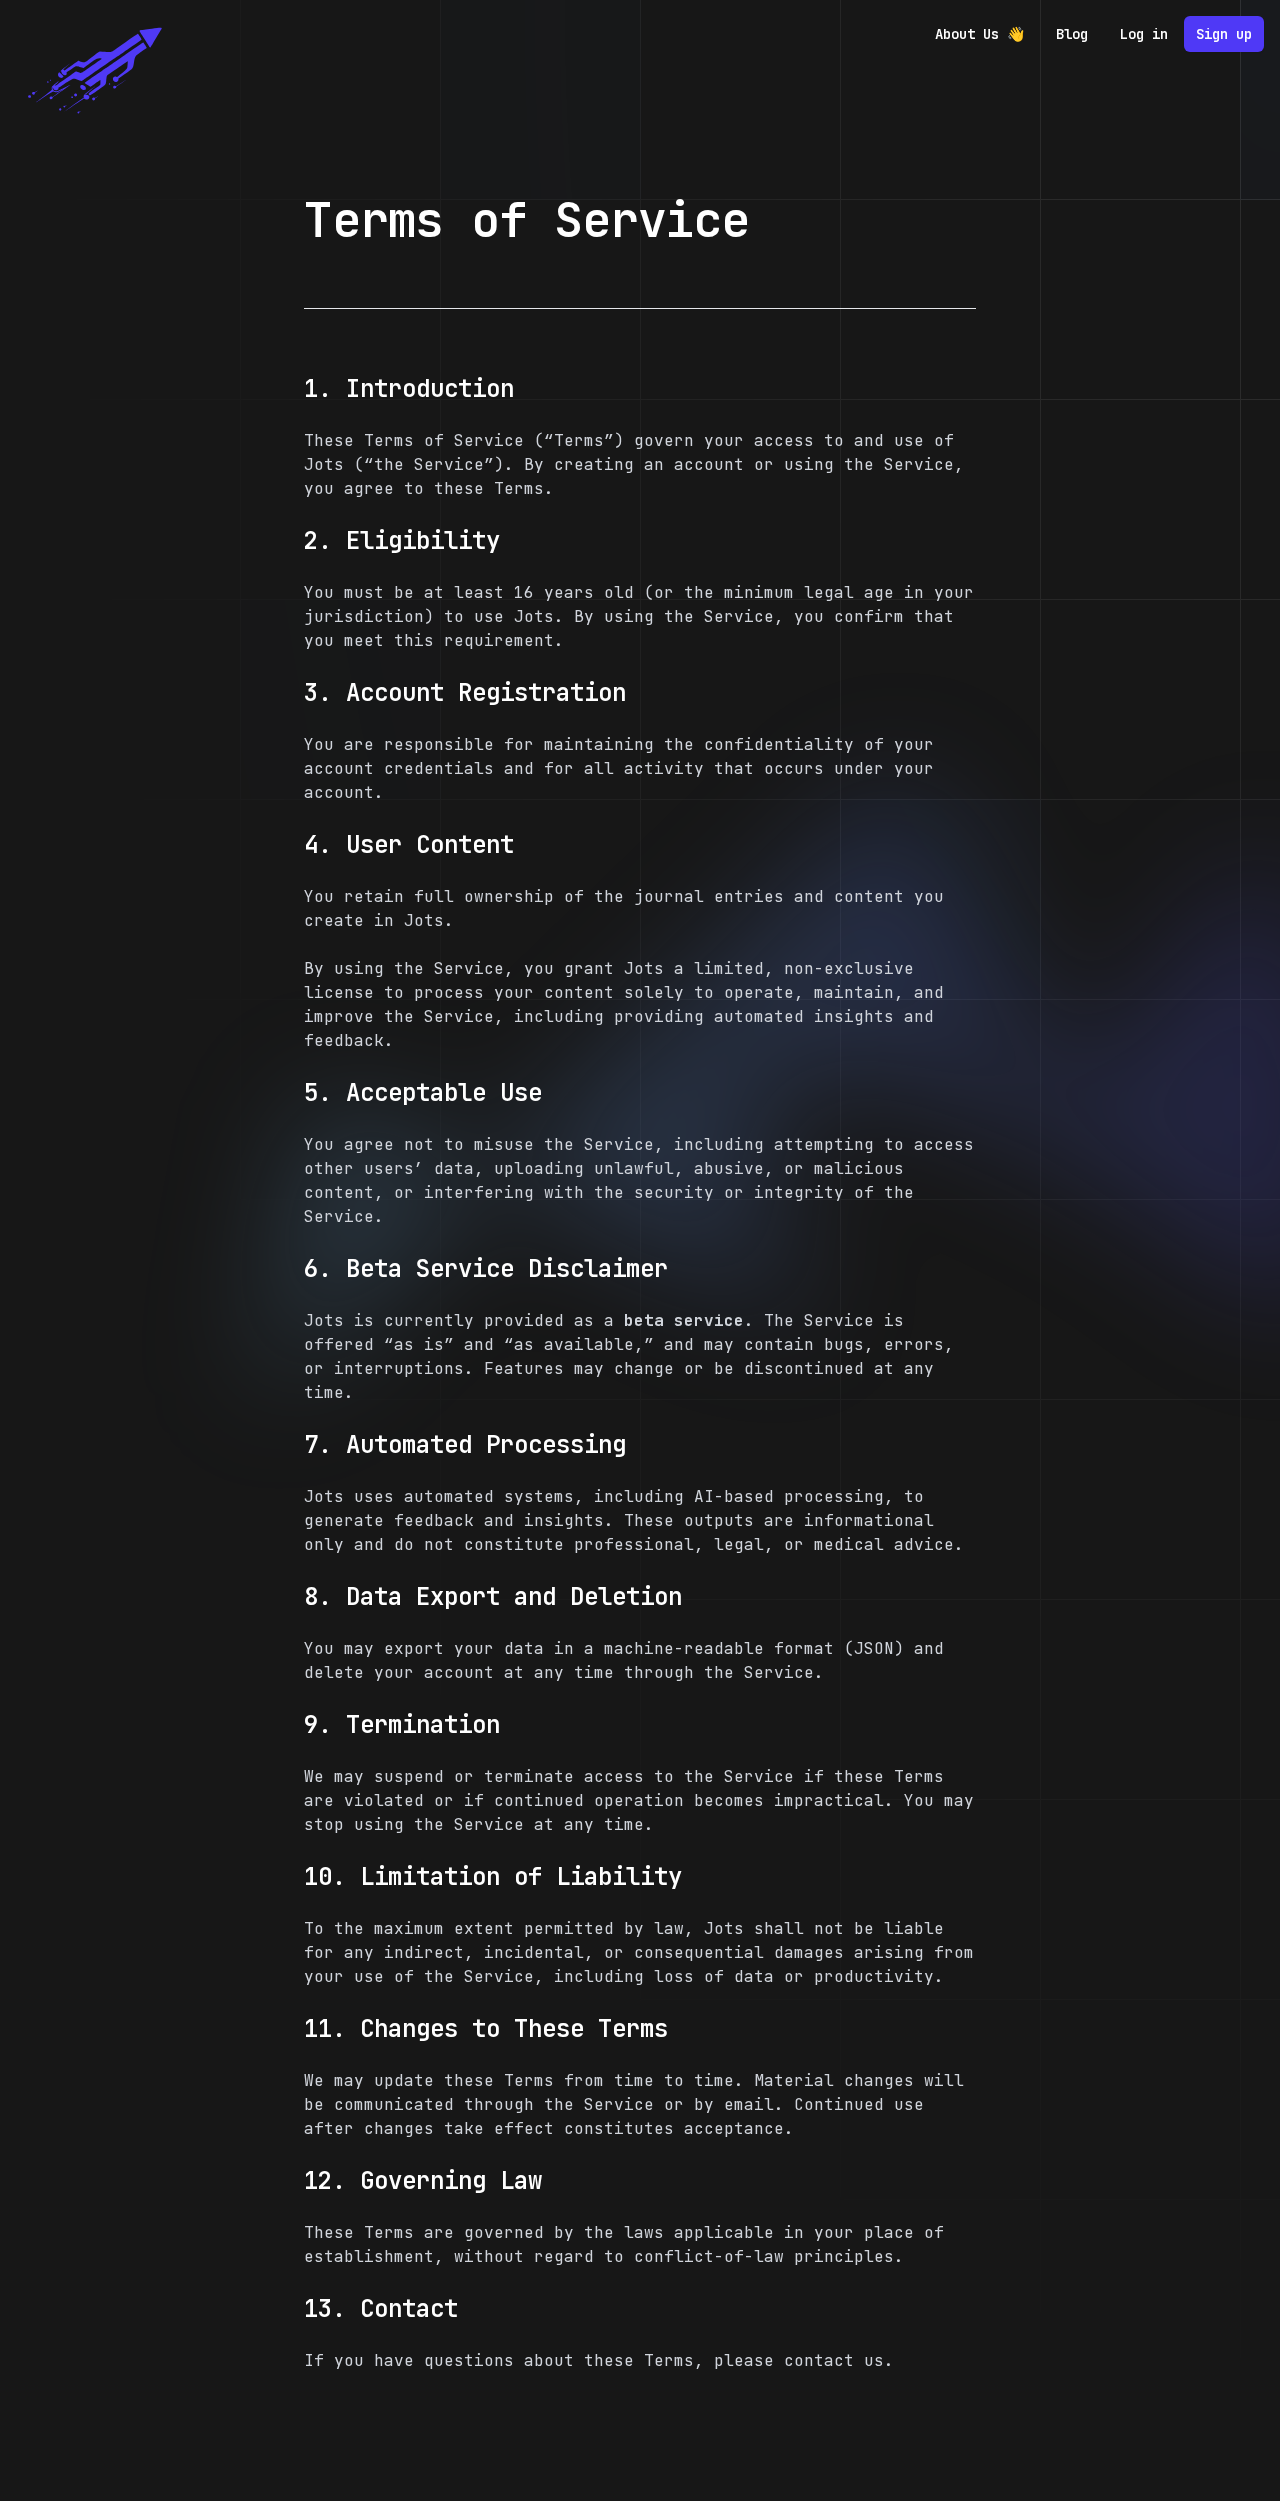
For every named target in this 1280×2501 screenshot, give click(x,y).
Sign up (1224, 34)
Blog (1072, 34)
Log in (1144, 34)
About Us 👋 (979, 34)
